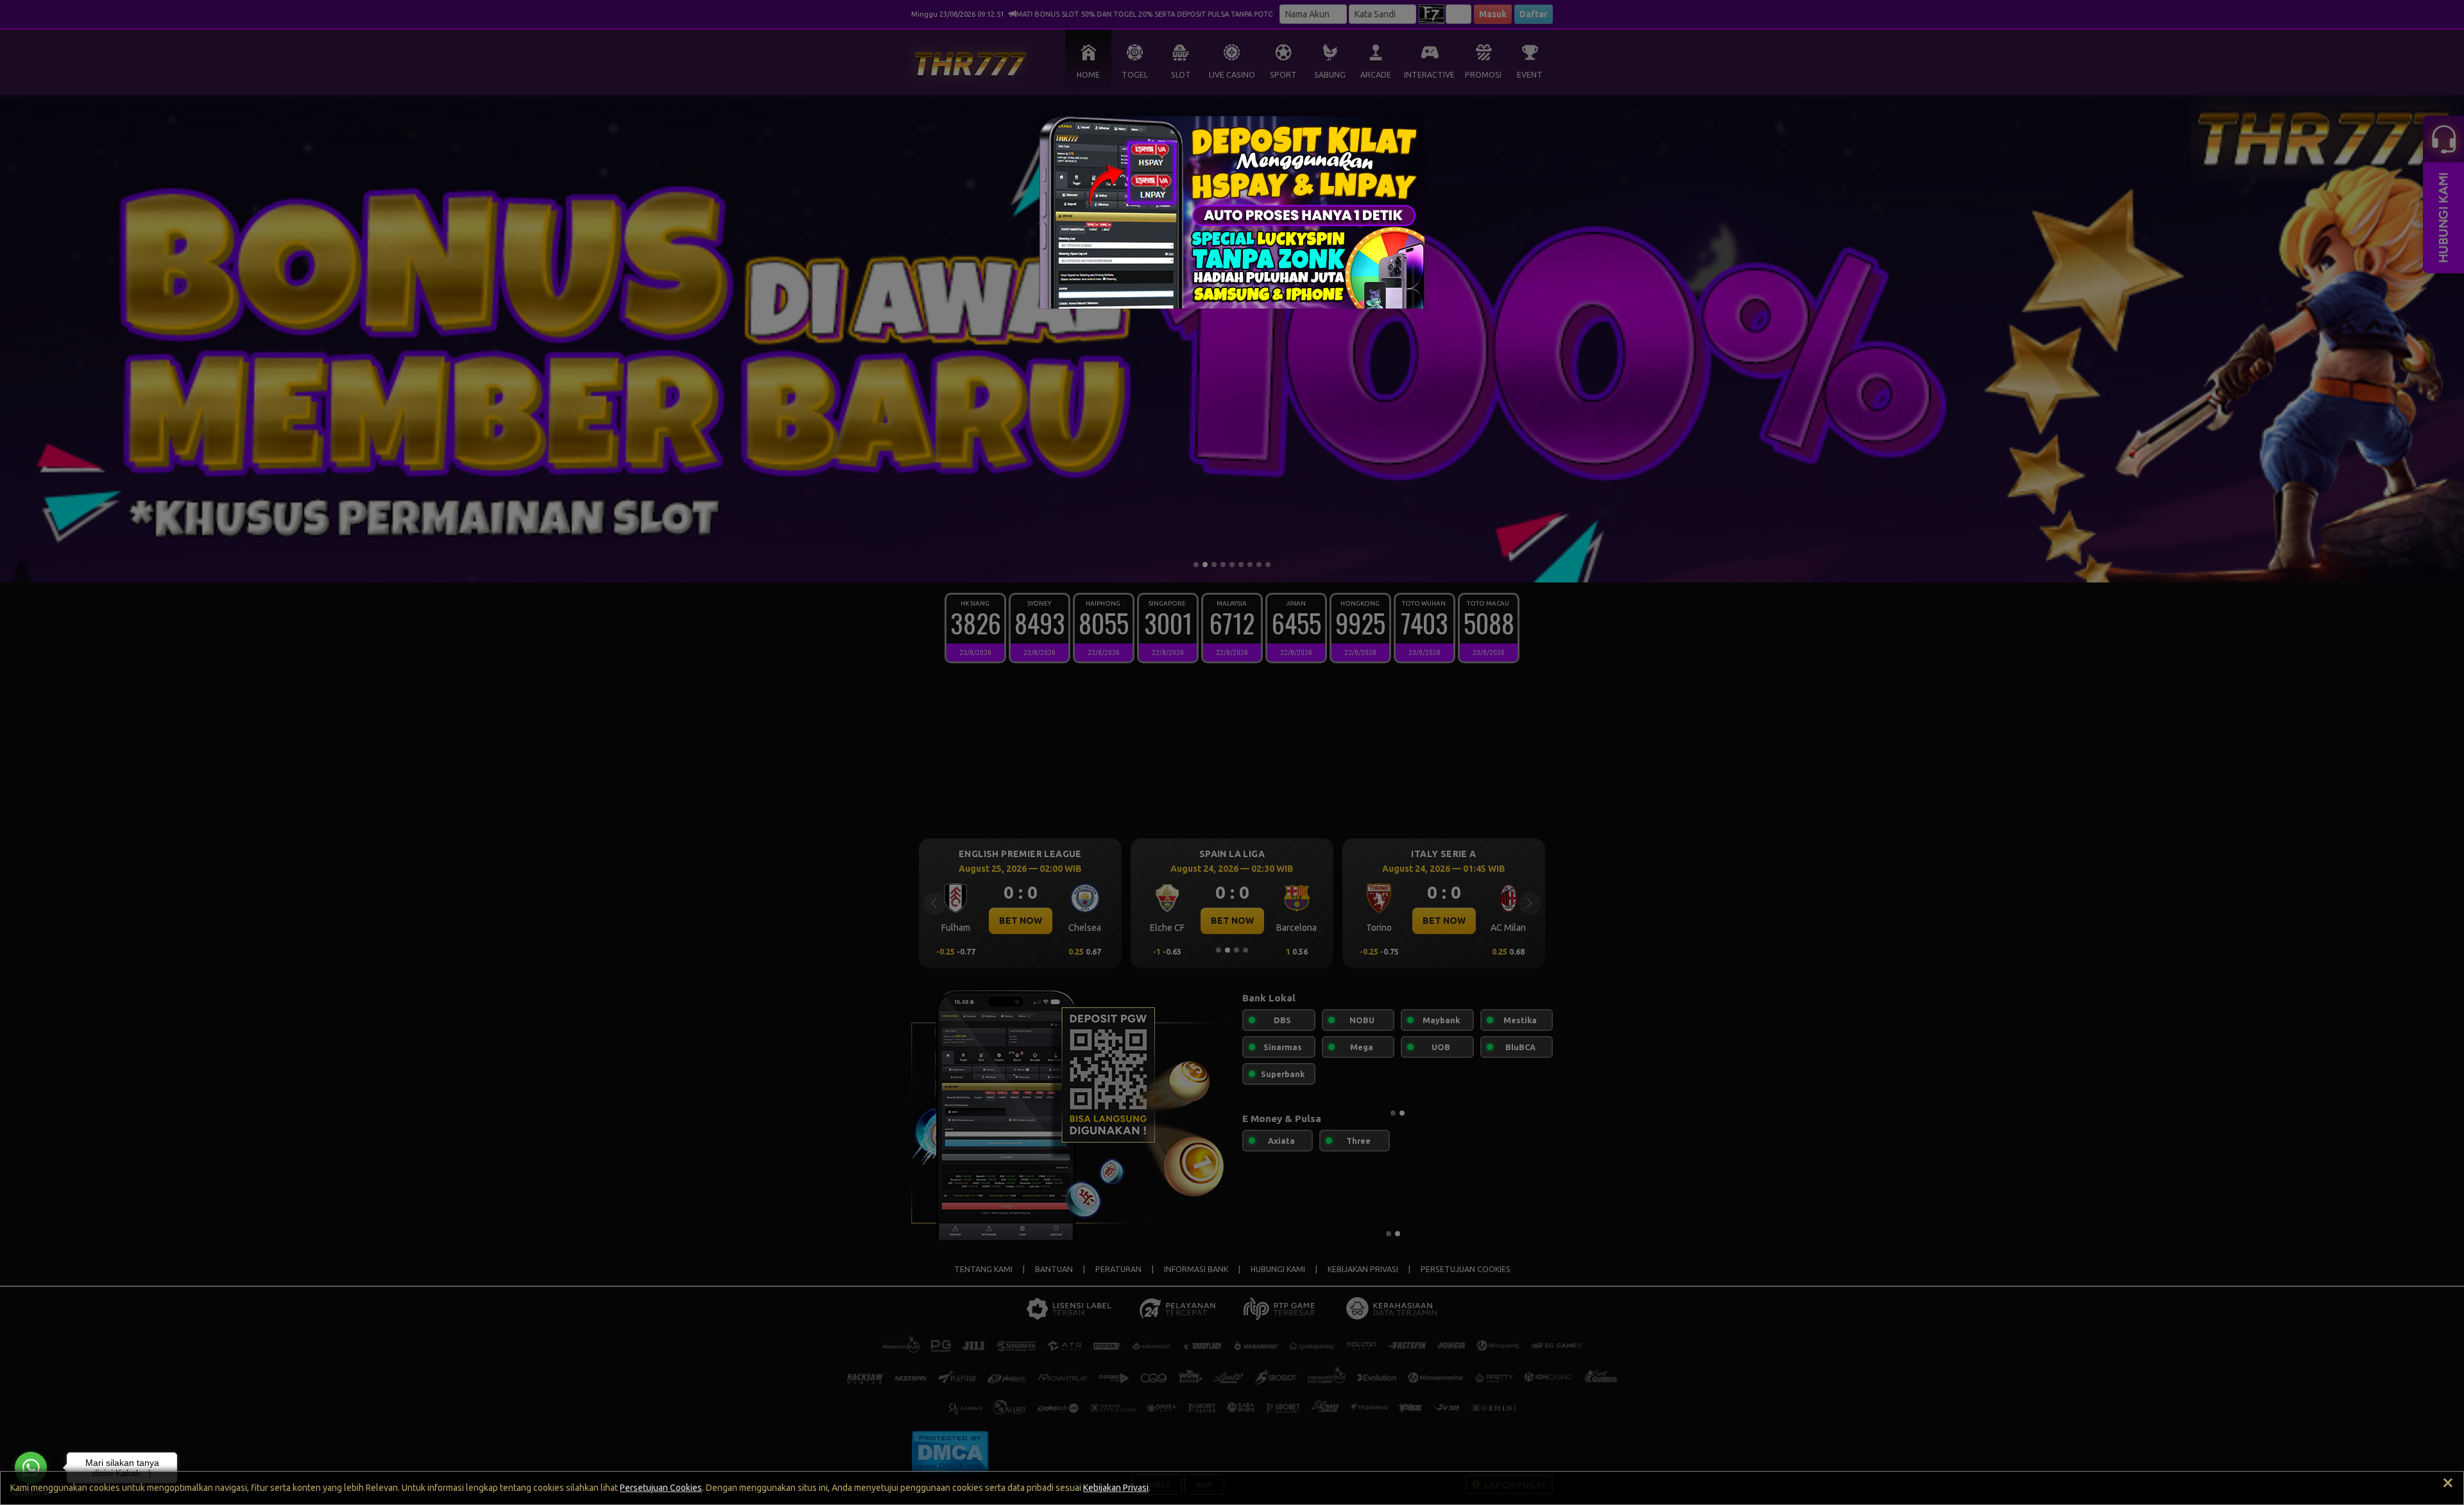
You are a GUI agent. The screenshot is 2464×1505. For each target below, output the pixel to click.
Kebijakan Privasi (1116, 1488)
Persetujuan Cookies (661, 1488)
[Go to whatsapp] (31, 1468)
